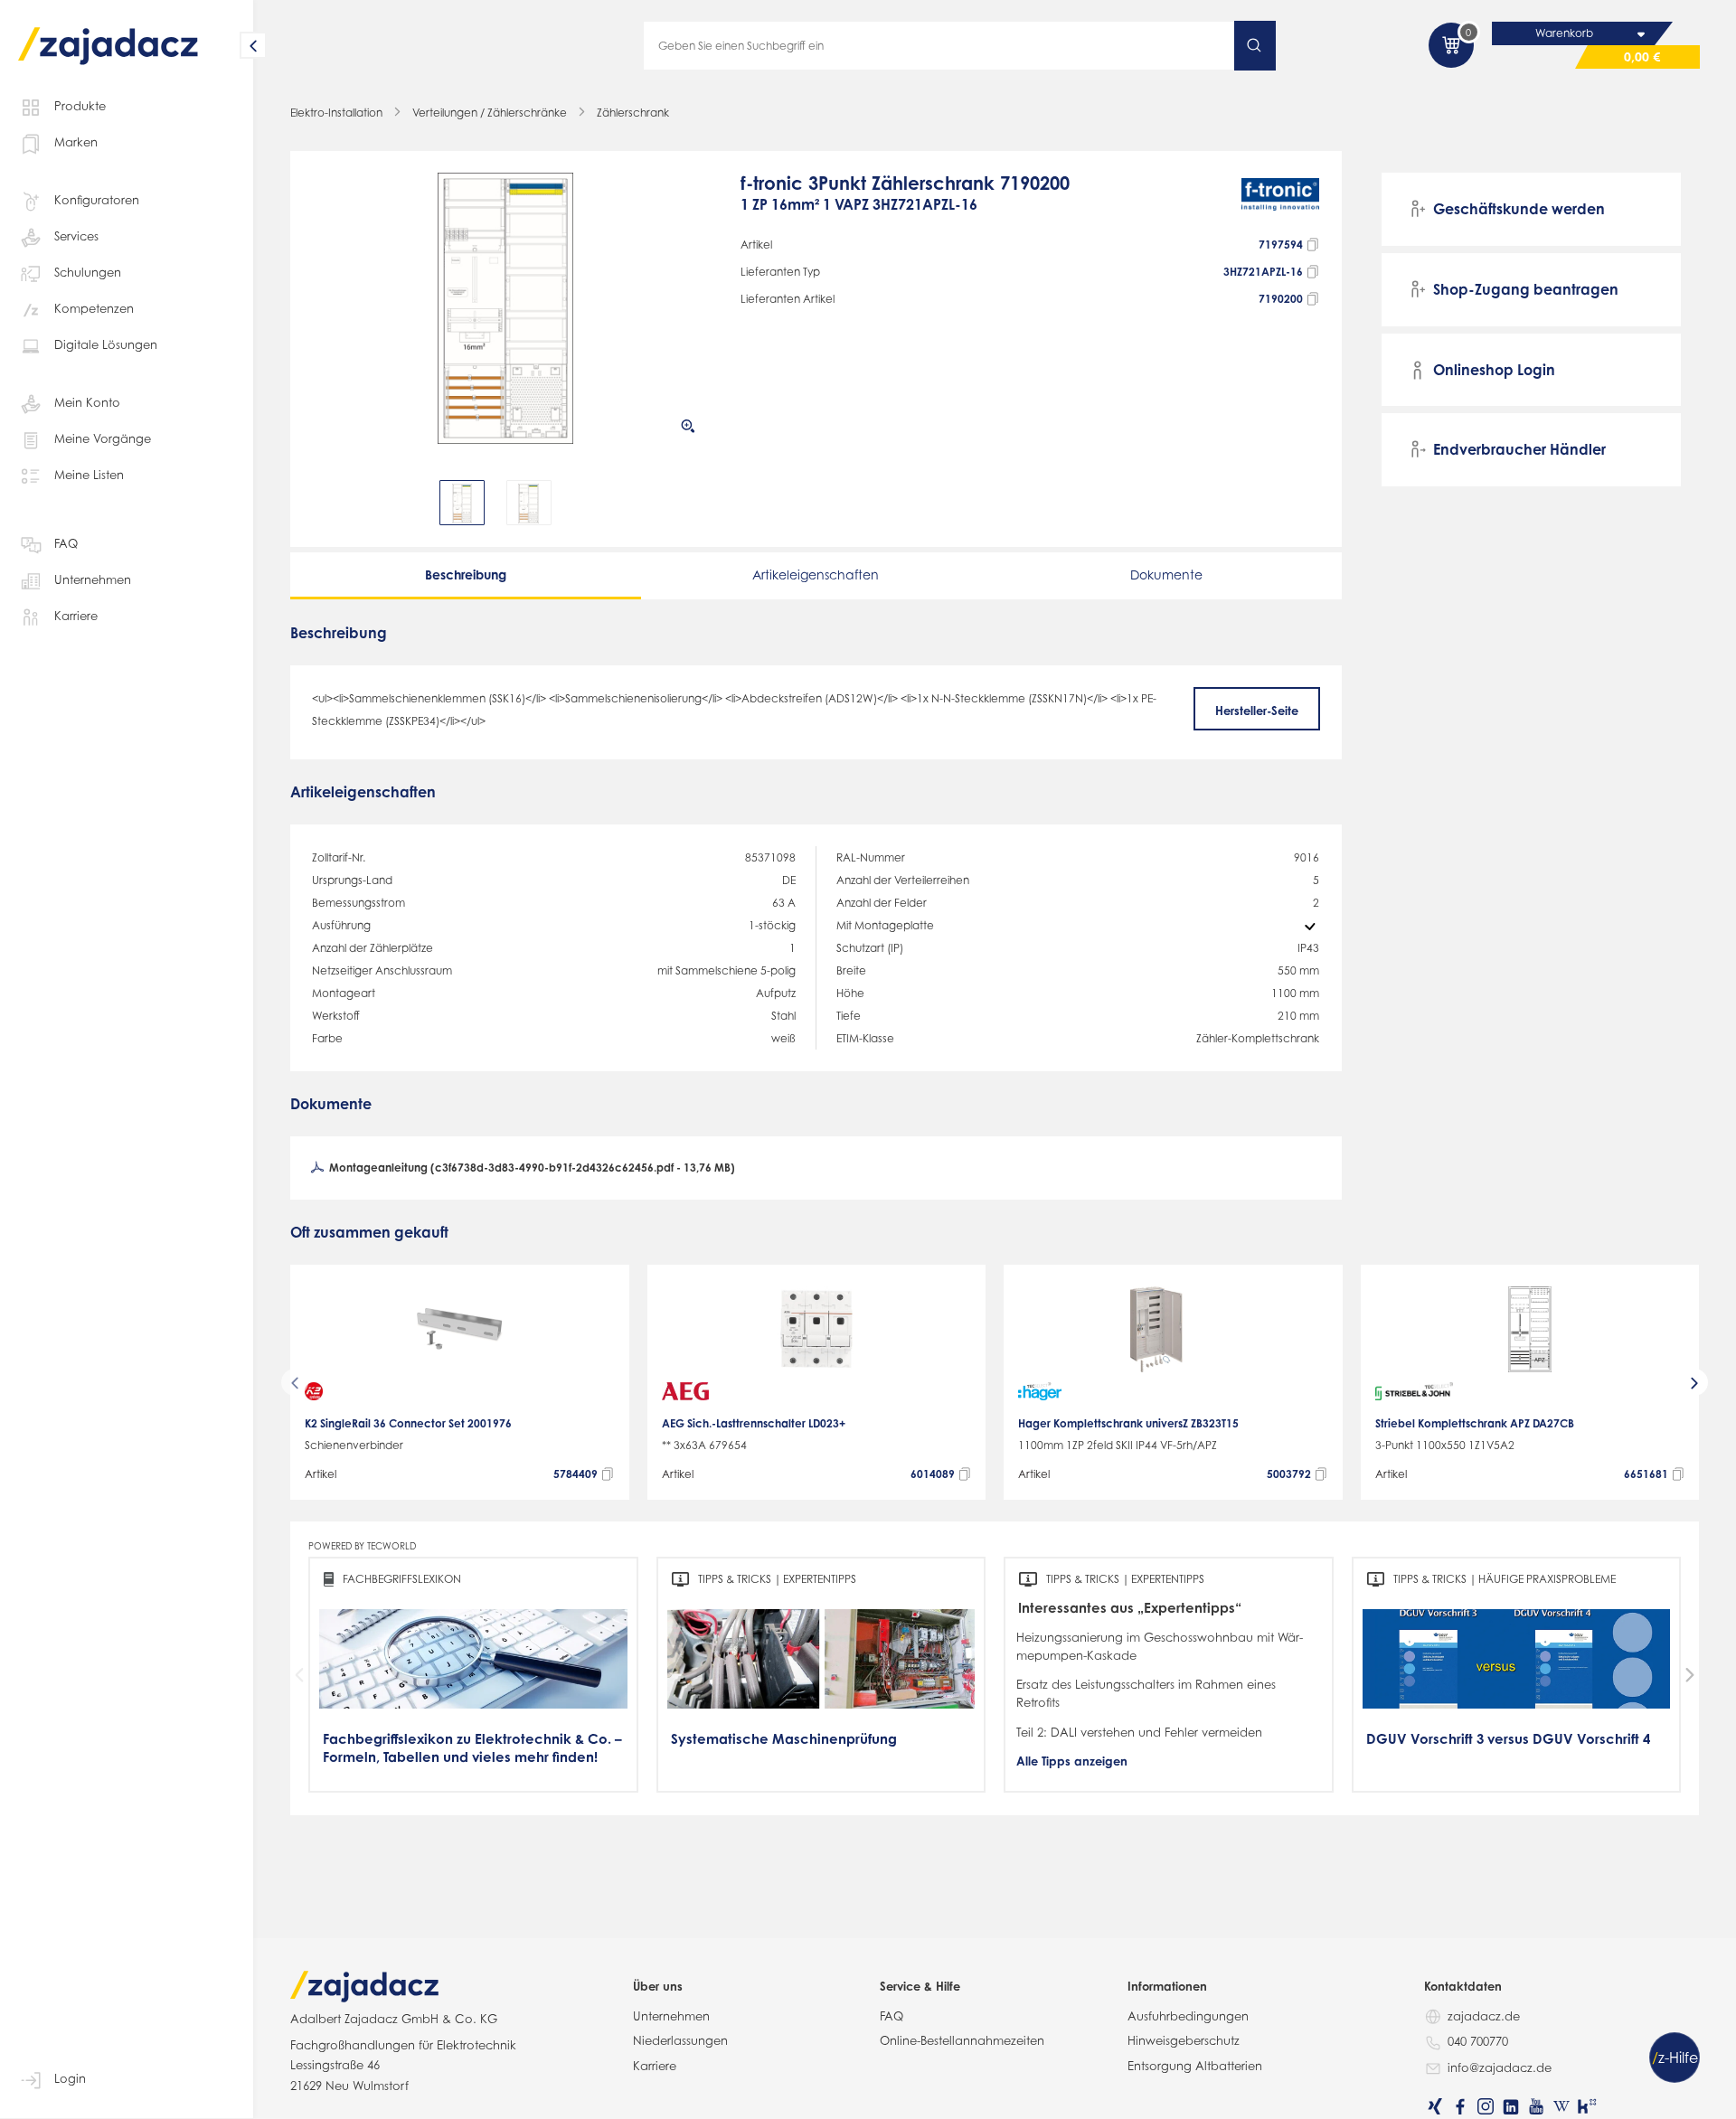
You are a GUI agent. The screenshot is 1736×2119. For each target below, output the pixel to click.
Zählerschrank (633, 113)
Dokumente (1166, 574)
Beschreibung (466, 574)
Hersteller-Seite (1257, 711)
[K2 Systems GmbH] (314, 1391)
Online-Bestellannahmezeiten (962, 2040)
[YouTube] (1536, 2106)
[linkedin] (1511, 2106)
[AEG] (686, 1391)
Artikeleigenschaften (816, 574)
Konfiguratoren (97, 200)
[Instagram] (1486, 2106)
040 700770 (1478, 2041)
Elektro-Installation (336, 113)
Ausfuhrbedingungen (1188, 2016)
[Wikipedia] (1561, 2106)
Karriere (76, 616)
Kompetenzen (94, 308)
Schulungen (88, 272)
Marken (76, 142)
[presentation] (325, 503)
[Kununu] (1587, 2106)
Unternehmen (93, 579)
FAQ (66, 543)
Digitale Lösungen (106, 344)
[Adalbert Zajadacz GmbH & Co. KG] (108, 33)
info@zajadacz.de (1500, 2067)
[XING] (1435, 2106)
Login (70, 2078)
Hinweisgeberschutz (1184, 2040)
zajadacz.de (1484, 2016)
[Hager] (1040, 1391)
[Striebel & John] (1415, 1391)
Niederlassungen (680, 2040)
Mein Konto (87, 402)
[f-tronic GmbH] (1281, 202)
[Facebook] (1460, 2106)
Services (76, 236)
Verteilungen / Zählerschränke (490, 113)
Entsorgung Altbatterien (1195, 2066)
